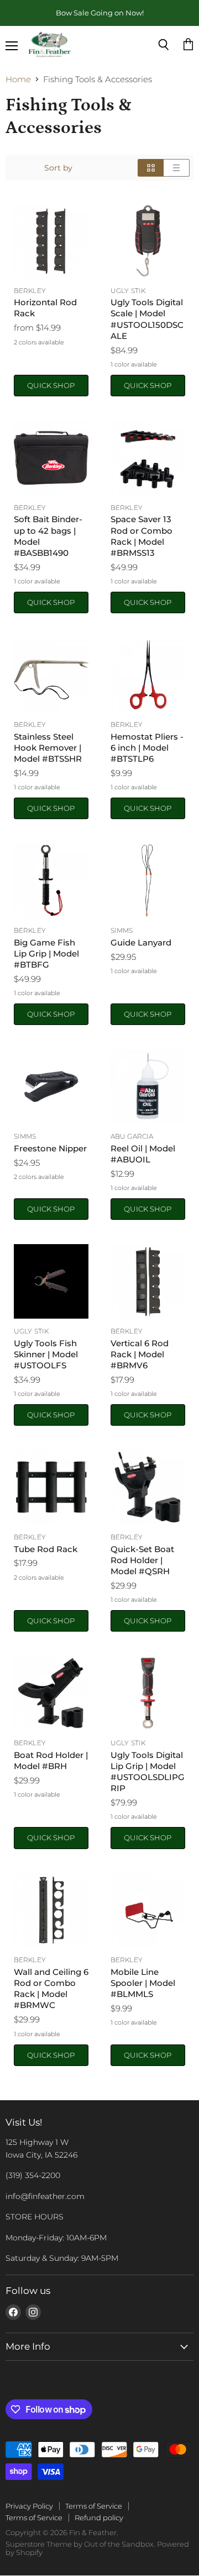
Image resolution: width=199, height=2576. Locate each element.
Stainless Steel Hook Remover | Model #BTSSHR (48, 748)
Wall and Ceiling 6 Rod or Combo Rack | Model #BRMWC (51, 1988)
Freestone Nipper (50, 1148)
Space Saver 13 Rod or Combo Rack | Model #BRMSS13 (142, 536)
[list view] (177, 168)
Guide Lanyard (141, 942)
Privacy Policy (29, 2506)
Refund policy (99, 2517)
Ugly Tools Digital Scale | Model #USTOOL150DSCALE (147, 319)
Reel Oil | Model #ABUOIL (143, 1154)
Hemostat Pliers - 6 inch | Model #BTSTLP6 (147, 748)
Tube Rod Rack (46, 1549)
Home (18, 79)
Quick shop (51, 385)
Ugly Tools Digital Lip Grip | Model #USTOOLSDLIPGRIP (148, 1772)
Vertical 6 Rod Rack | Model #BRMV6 (140, 1354)
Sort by (58, 168)
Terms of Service (94, 2506)
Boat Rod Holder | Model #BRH (51, 1760)
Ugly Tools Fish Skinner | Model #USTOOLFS (46, 1354)
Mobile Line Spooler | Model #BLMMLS (143, 1983)
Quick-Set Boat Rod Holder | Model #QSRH (142, 1560)
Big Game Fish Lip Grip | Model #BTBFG (46, 954)
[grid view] (151, 168)
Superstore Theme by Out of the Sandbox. (80, 2544)
